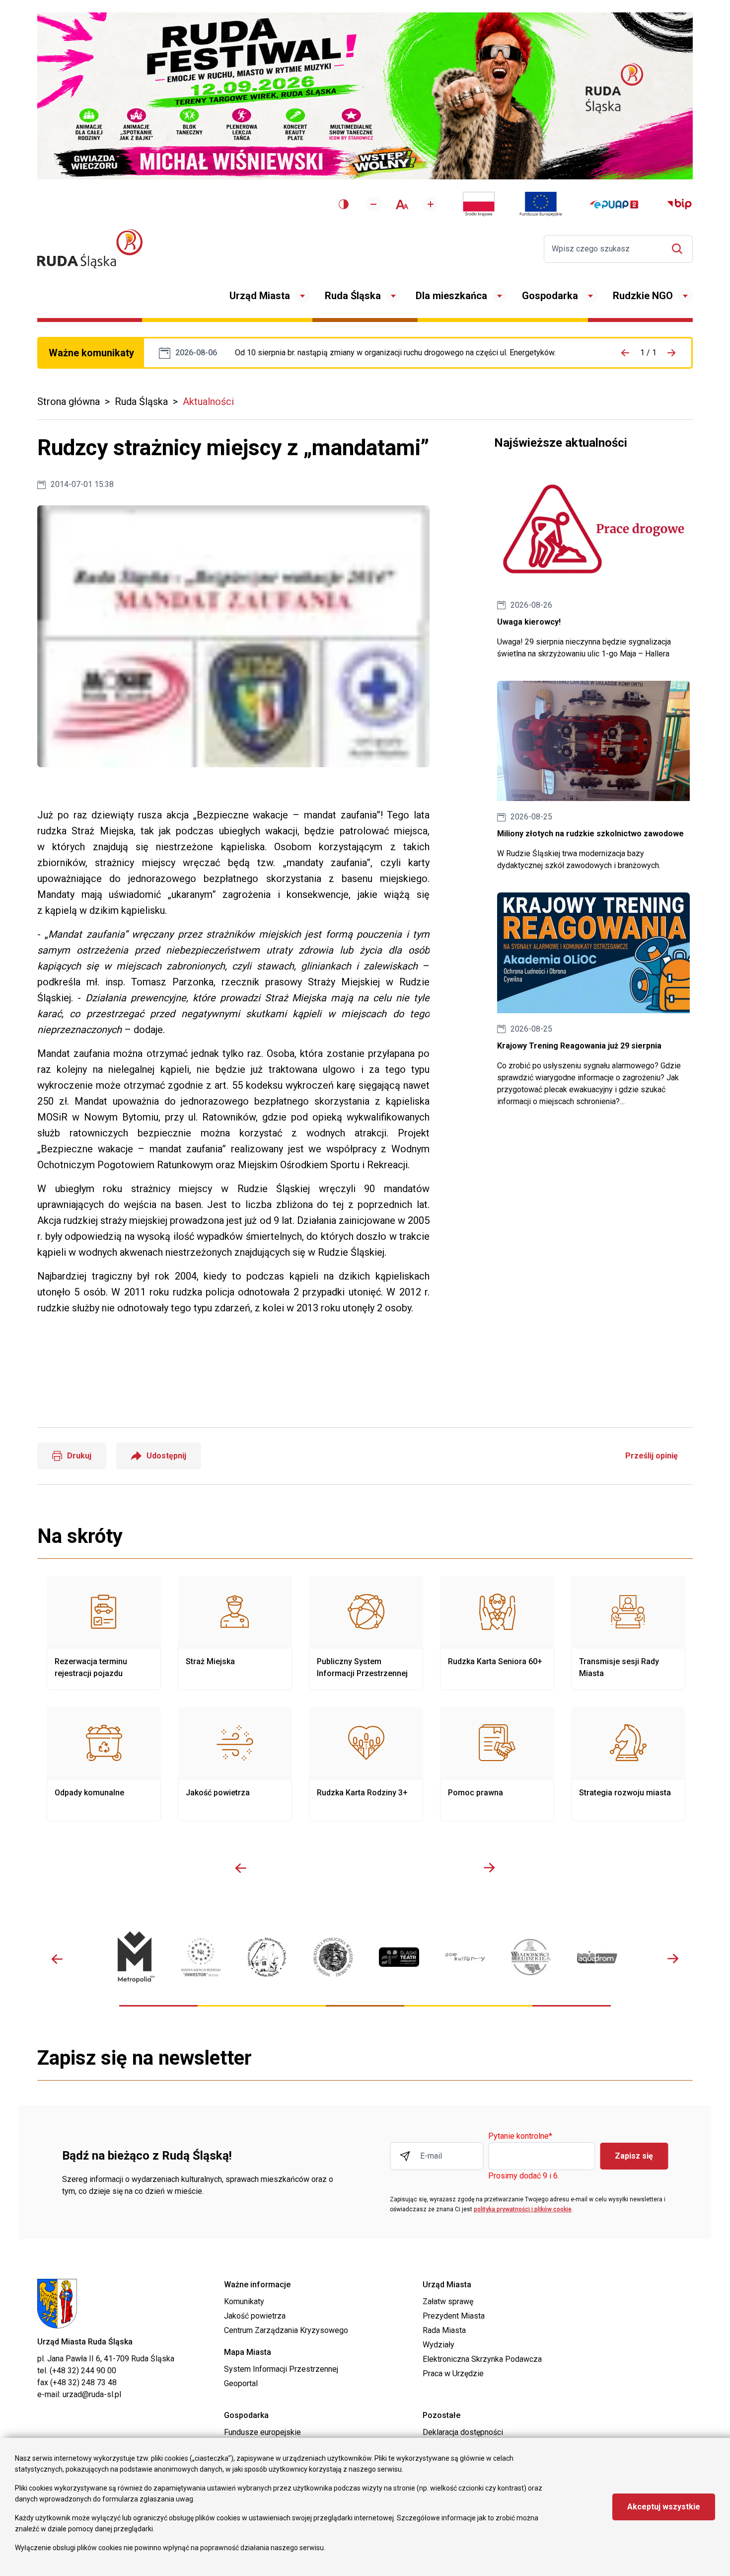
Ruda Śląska (353, 296)
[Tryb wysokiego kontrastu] (344, 204)
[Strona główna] (90, 249)
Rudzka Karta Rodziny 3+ (366, 1764)
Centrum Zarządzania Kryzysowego (286, 2330)
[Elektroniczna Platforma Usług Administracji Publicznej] (614, 204)
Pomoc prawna (497, 1764)
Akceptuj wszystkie (664, 2507)
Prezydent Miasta (454, 2316)
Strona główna (69, 402)
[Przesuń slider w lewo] (241, 1868)
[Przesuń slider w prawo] (489, 1868)
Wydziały (438, 2345)
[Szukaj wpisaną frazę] (680, 249)
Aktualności (208, 402)
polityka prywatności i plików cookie (523, 2209)
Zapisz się (634, 2156)
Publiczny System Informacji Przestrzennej (366, 1633)
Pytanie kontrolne (520, 2136)
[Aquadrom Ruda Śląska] (597, 1957)
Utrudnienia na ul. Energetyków (395, 353)
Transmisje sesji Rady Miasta (628, 1633)
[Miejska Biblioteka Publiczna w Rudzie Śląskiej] (333, 1957)
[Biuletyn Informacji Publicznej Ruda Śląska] (679, 204)
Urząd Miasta (260, 296)
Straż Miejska (235, 1633)
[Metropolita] (135, 1957)
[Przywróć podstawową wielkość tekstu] (402, 204)
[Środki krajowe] (479, 204)
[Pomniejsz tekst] (373, 204)
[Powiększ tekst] (431, 204)
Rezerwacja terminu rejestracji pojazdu (104, 1633)
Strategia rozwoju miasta (628, 1764)
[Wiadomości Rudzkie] (531, 1957)
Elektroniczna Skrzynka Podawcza (482, 2359)
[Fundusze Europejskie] (541, 204)
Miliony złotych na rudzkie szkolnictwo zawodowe (593, 776)
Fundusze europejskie (262, 2432)
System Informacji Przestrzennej (281, 2369)
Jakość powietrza (235, 1764)
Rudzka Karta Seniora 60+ (497, 1633)
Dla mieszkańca (451, 296)
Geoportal (241, 2383)
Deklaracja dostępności (463, 2432)
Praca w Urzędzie (453, 2374)
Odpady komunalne (104, 1764)
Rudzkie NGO (643, 296)
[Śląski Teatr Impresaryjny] (399, 1957)
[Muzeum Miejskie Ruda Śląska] (267, 1957)
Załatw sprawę (448, 2301)
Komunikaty (244, 2301)
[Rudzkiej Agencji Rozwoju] (201, 1957)
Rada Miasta (444, 2330)
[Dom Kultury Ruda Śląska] (465, 1957)
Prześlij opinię (652, 1456)
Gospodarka (550, 296)
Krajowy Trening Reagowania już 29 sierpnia (593, 1000)
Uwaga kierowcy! (593, 564)
